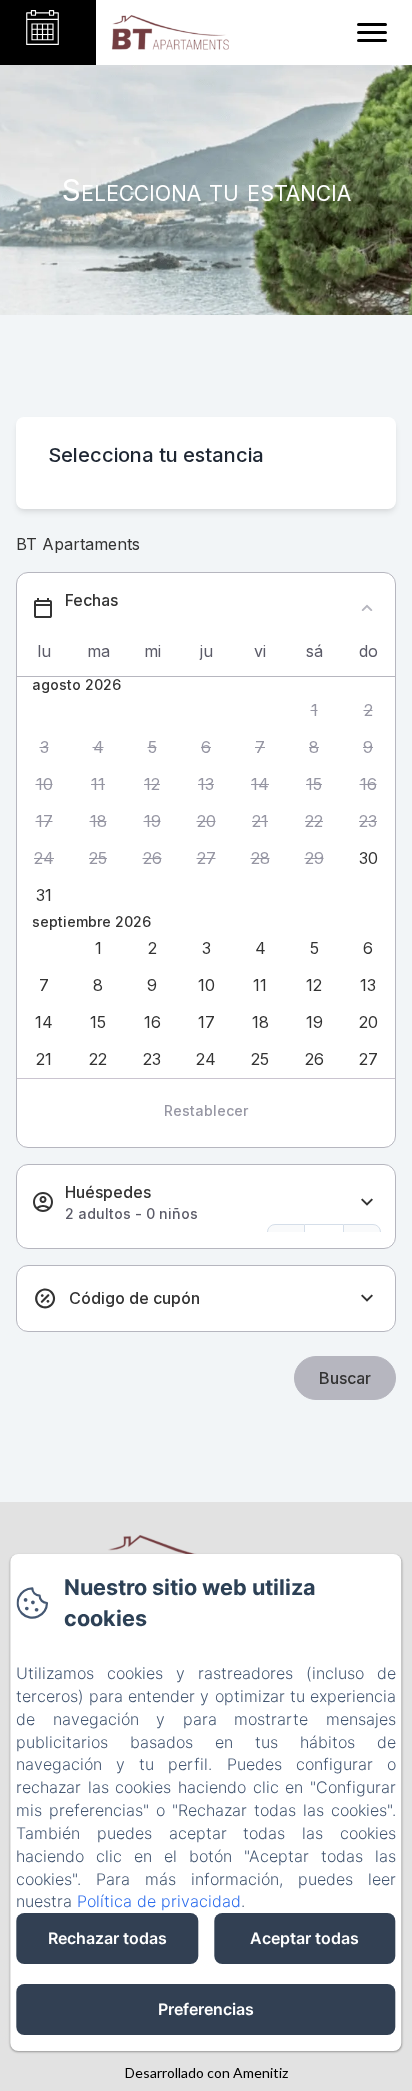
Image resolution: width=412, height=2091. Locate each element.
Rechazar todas (107, 1938)
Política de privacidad (159, 1901)
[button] (314, 710)
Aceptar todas (304, 1938)
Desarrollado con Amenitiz (206, 2072)
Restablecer (206, 1110)
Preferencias (206, 2009)
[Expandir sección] (367, 1202)
